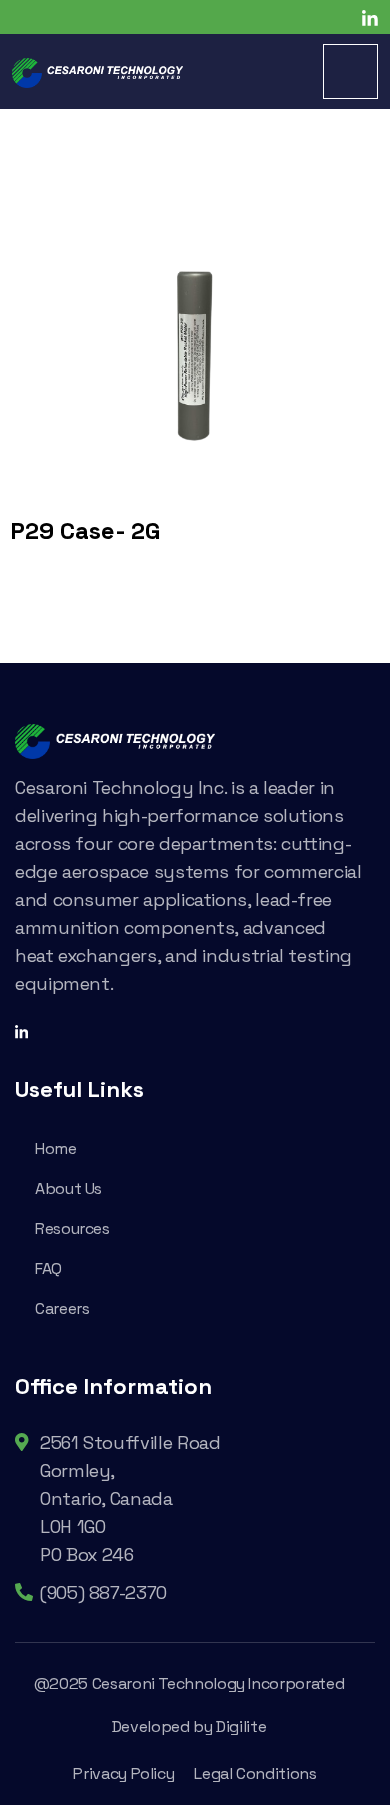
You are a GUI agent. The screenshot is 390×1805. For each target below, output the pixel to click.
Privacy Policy (123, 1773)
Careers (62, 1308)
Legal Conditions (255, 1773)
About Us (68, 1188)
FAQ (48, 1268)
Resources (72, 1228)
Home (56, 1148)
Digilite (241, 1726)
